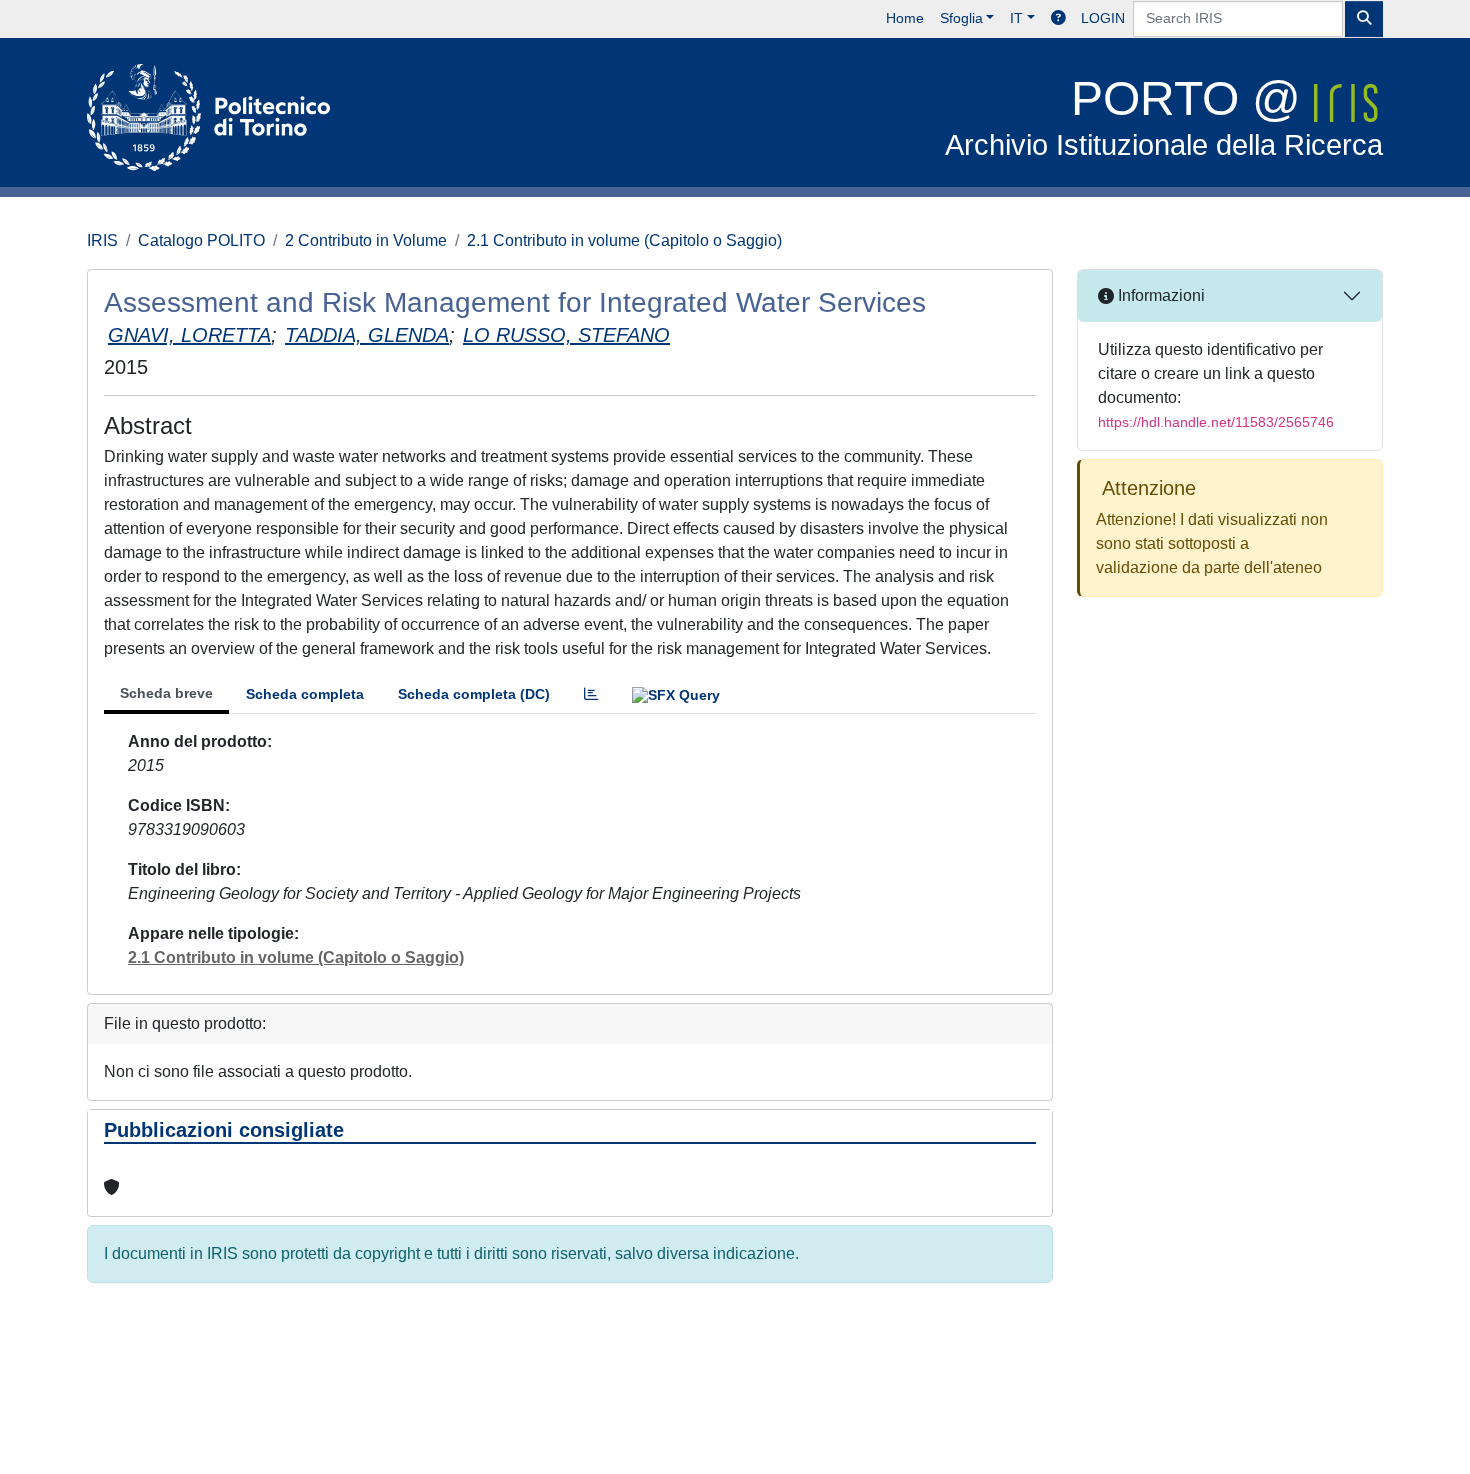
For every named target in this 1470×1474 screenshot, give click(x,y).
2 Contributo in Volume (366, 240)
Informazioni (1159, 295)
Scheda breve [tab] (166, 693)
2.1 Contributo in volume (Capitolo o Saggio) (624, 240)
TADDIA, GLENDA (367, 335)
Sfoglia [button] (961, 18)
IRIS (102, 240)
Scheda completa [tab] (305, 694)
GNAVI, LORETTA (189, 335)
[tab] (591, 694)
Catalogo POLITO (201, 240)
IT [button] (1016, 18)
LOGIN (1103, 18)
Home (905, 18)
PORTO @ (1164, 116)
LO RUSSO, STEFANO (566, 335)
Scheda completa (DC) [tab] (474, 694)
